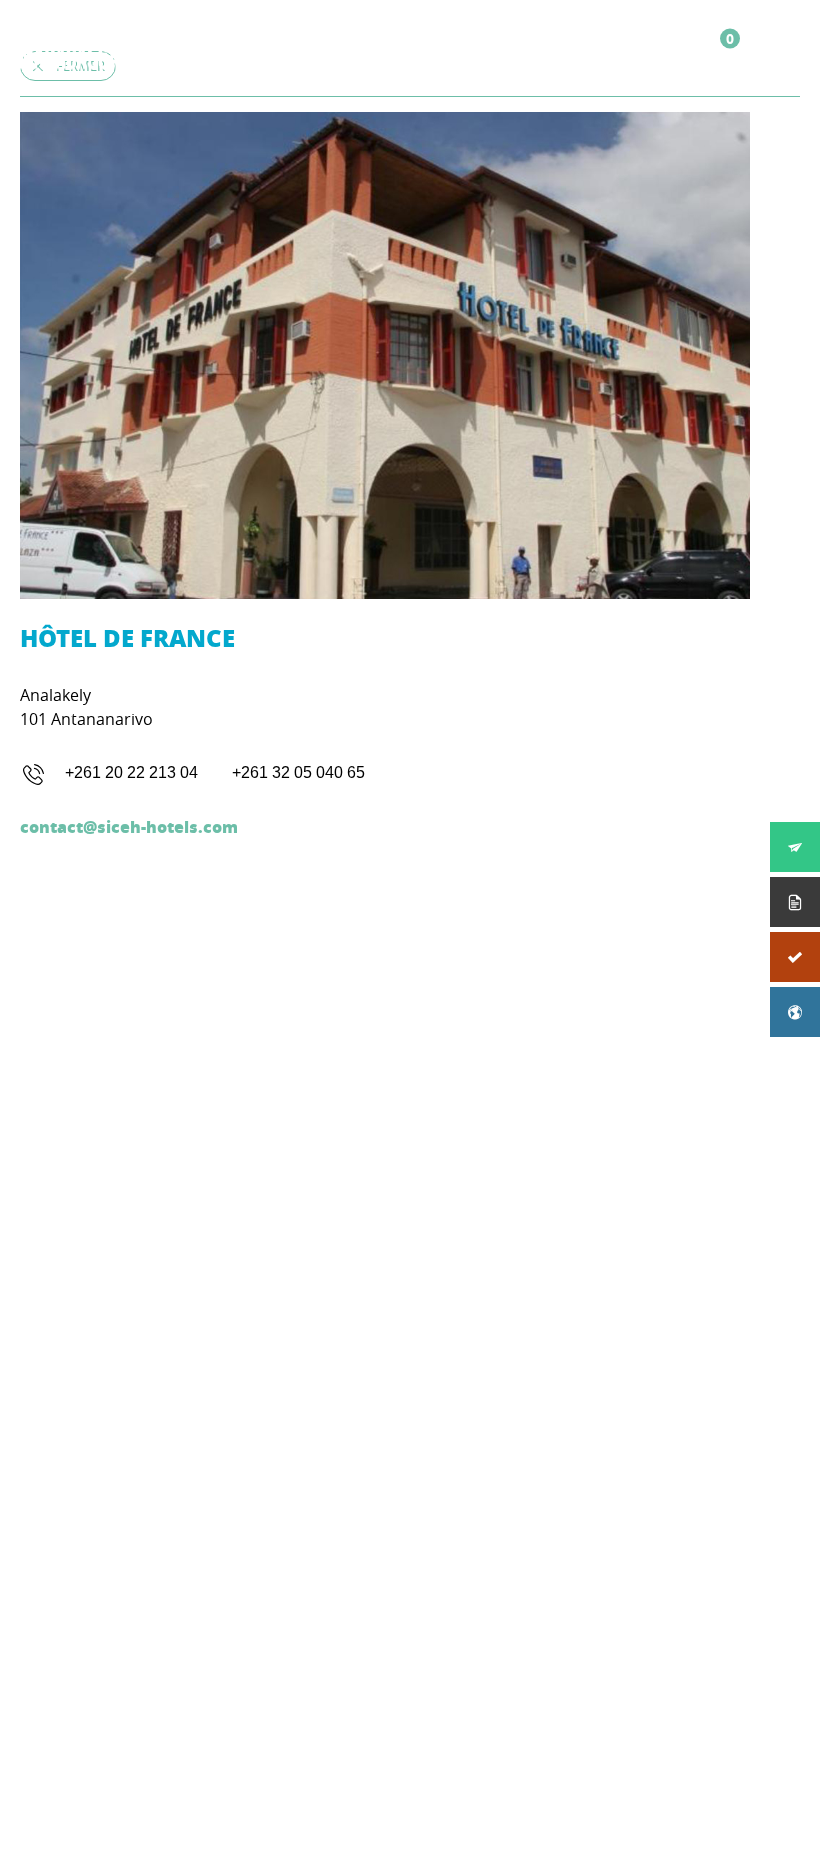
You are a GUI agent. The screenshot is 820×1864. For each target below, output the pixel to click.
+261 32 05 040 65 (298, 772)
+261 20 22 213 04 (131, 772)
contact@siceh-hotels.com (129, 826)
